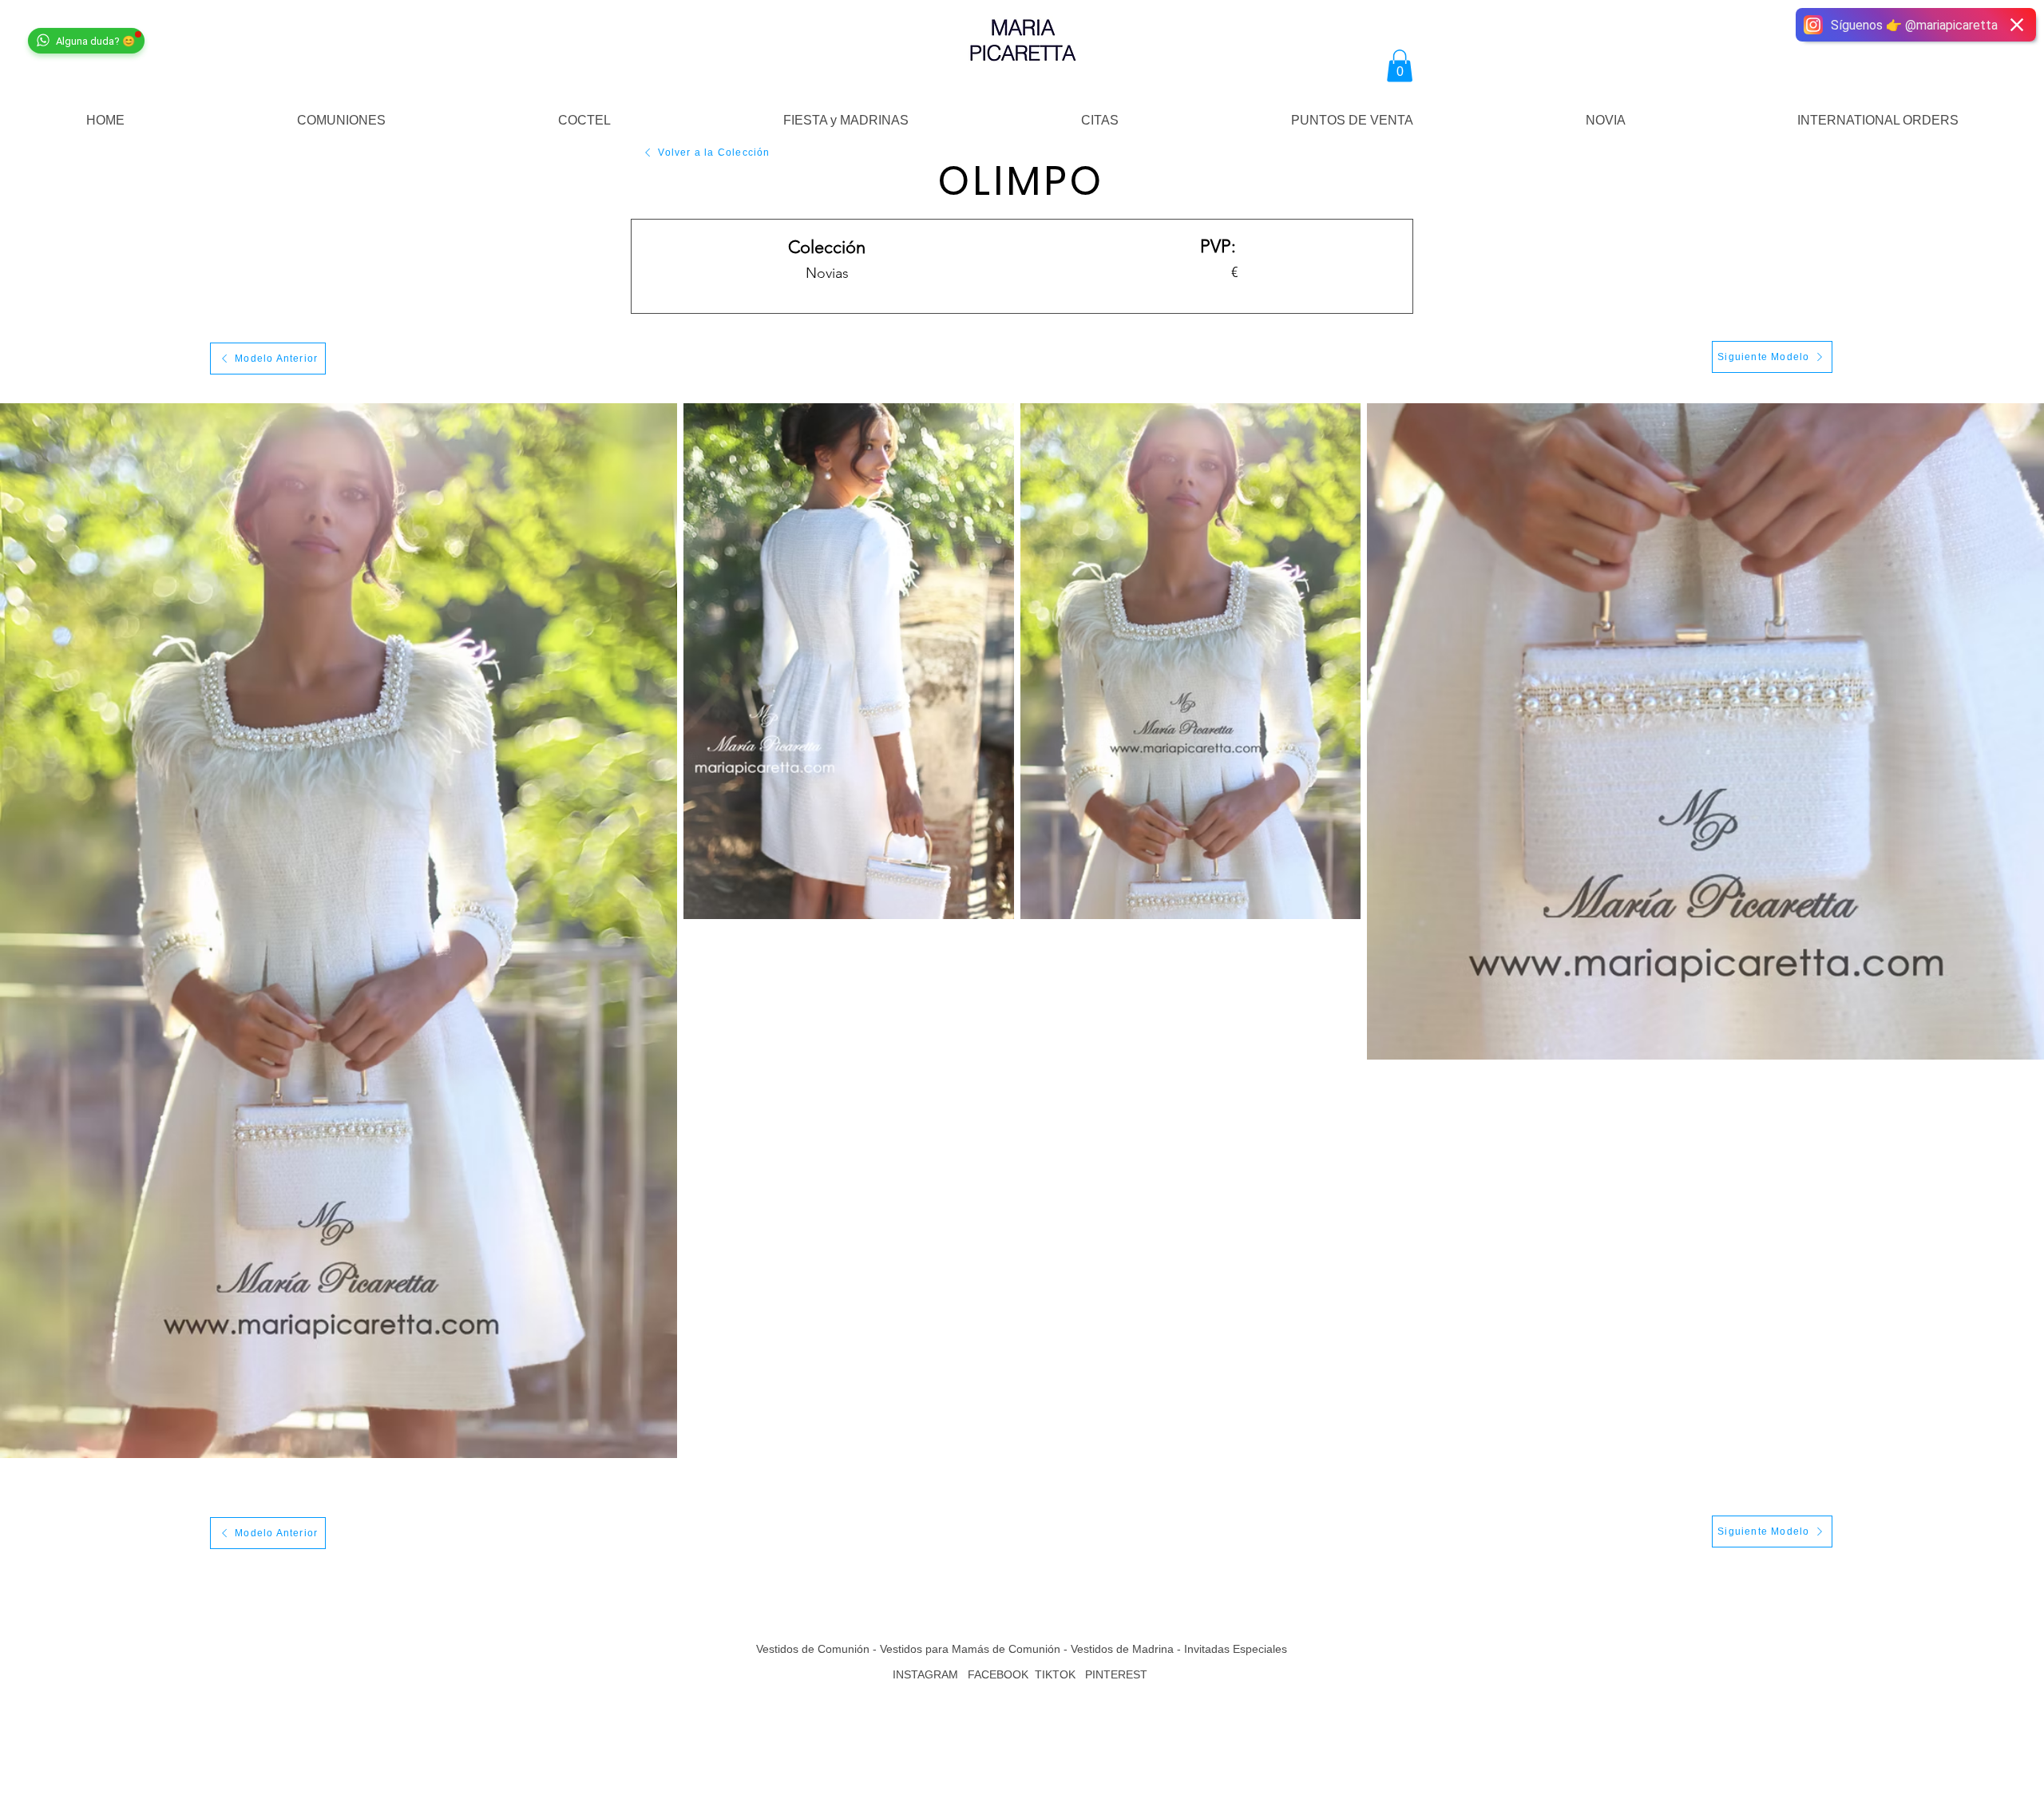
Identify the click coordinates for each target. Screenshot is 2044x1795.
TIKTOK (1055, 1674)
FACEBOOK (998, 1674)
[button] (1400, 66)
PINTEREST (1118, 1674)
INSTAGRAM (925, 1674)
